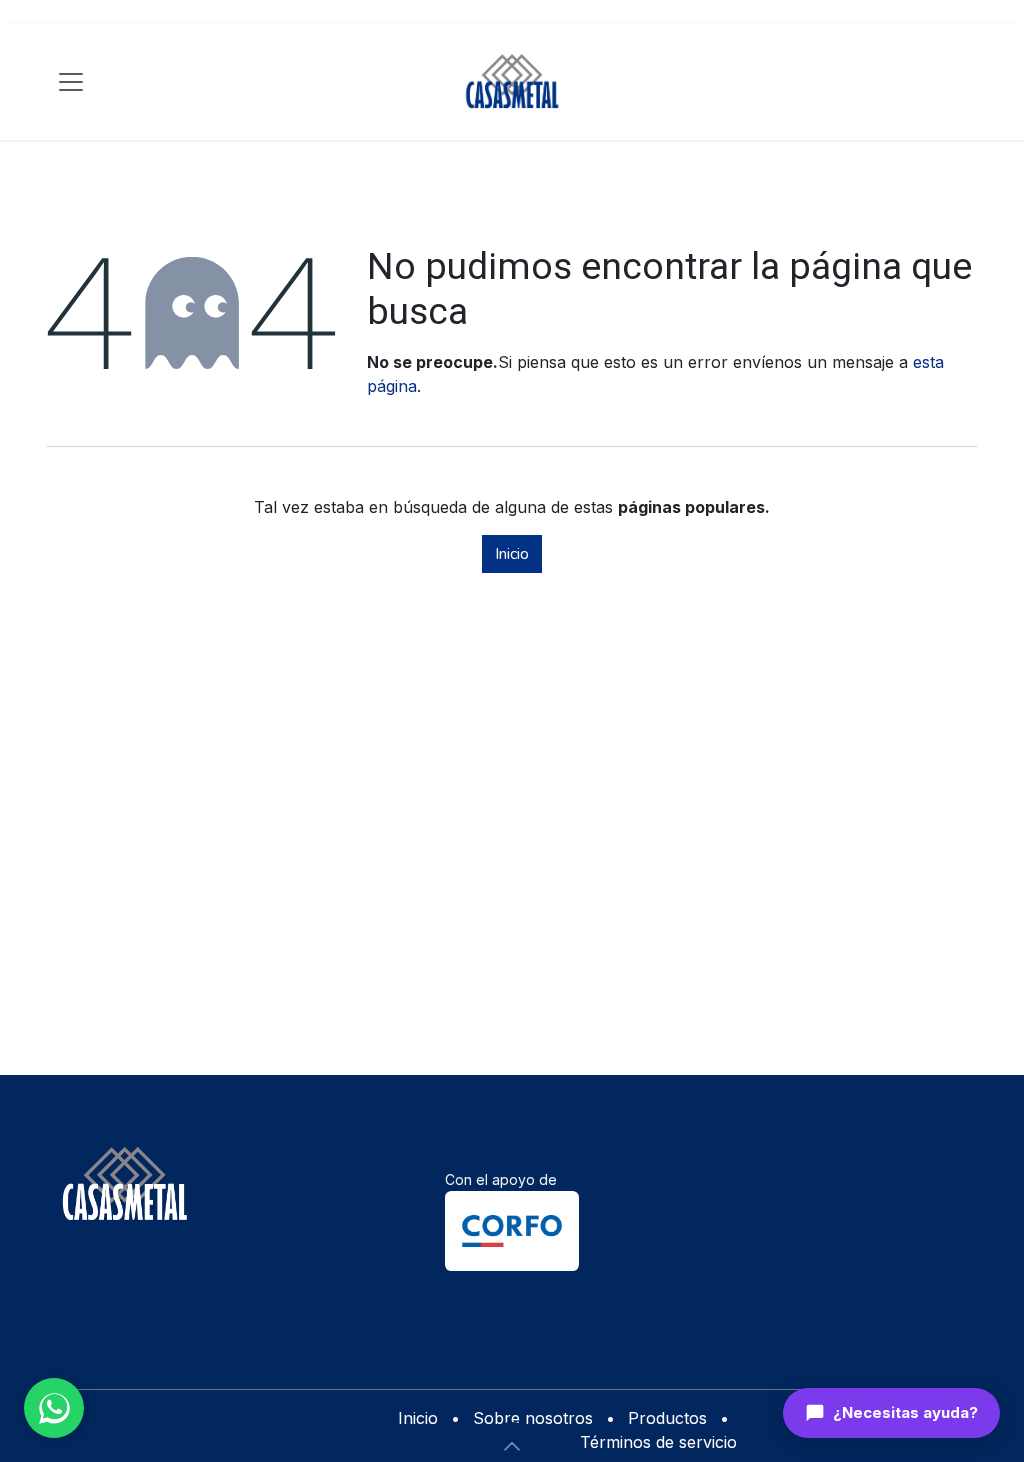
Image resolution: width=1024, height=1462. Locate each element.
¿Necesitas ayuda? (905, 1412)
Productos (667, 1418)
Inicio (512, 554)
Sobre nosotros (533, 1418)
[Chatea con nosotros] (54, 1408)
